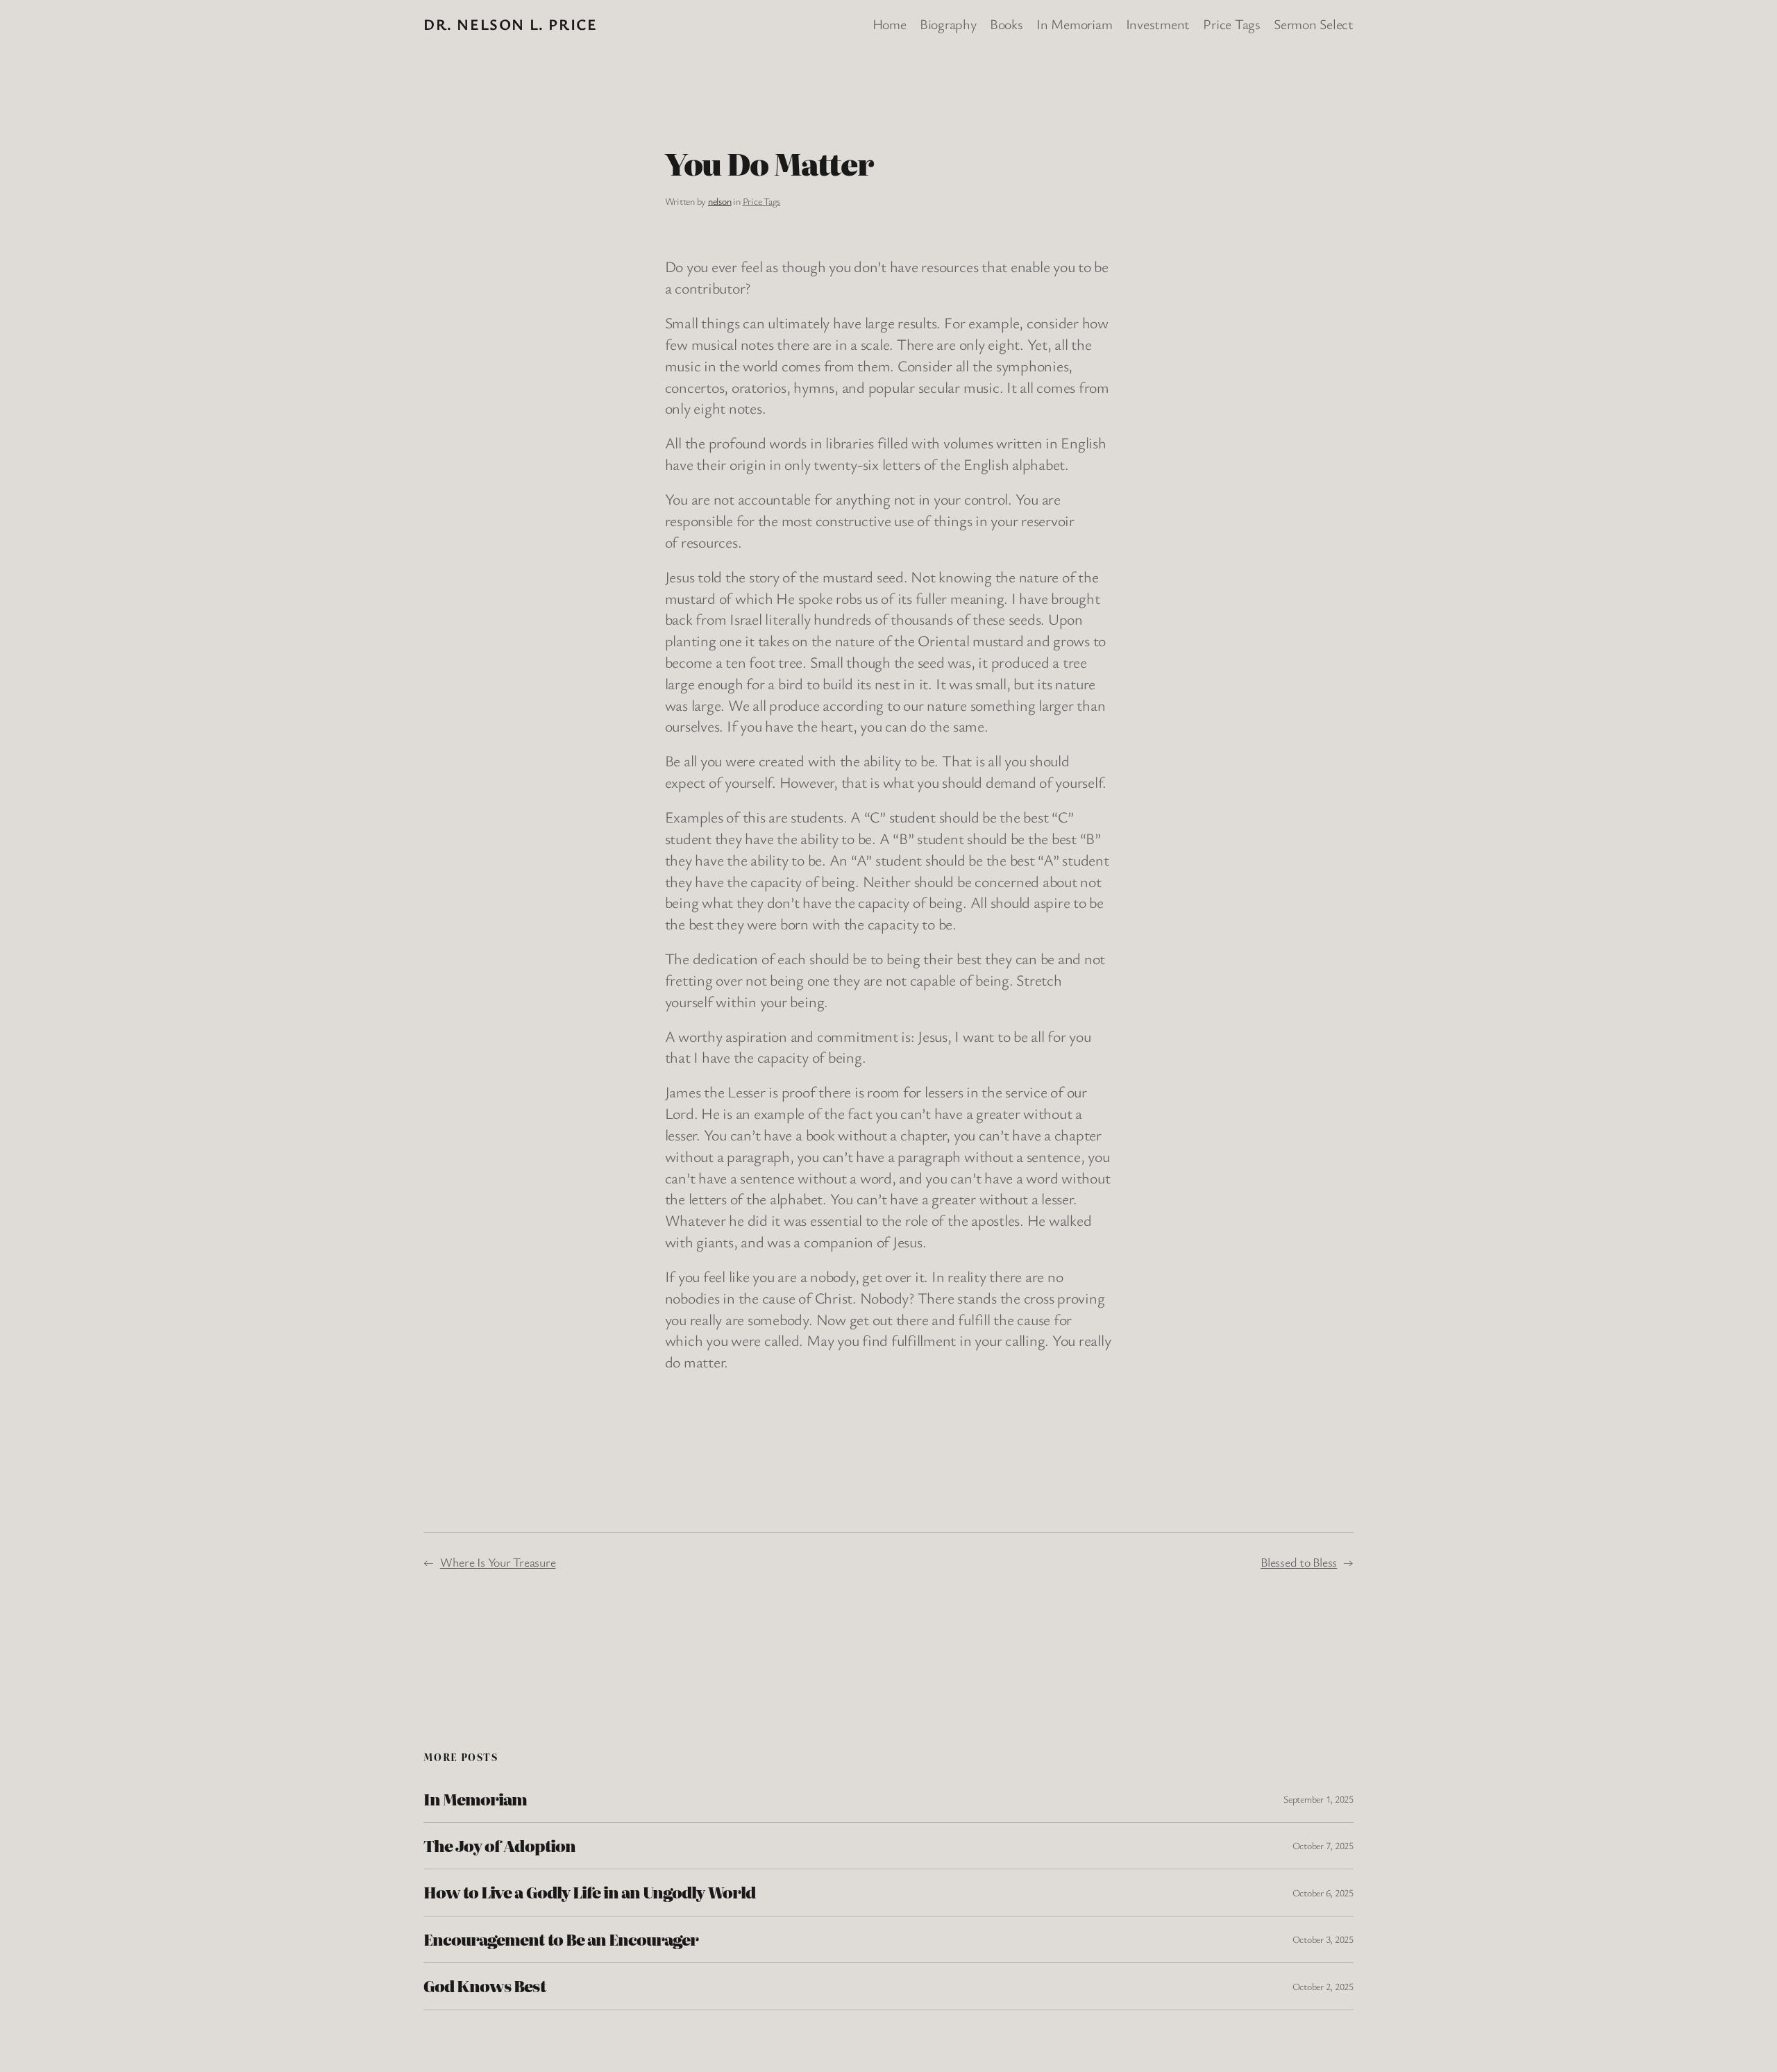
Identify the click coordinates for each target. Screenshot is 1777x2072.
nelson (720, 201)
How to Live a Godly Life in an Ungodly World (589, 1892)
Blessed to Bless (1299, 1562)
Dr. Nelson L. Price (510, 24)
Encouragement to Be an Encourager (561, 1939)
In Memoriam (475, 1799)
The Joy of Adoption (499, 1846)
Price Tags (762, 201)
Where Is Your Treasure (498, 1562)
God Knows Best (485, 1986)
